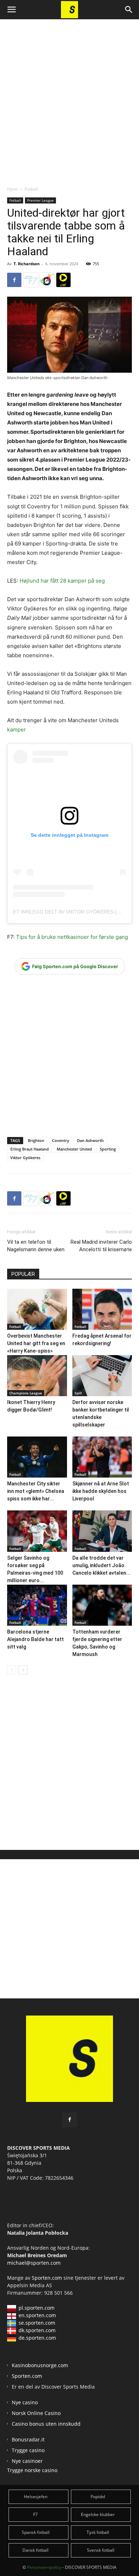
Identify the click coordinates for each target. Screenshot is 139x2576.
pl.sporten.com (37, 2308)
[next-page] (23, 1670)
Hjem (12, 189)
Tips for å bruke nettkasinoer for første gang (71, 937)
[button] (11, 10)
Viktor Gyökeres (25, 1158)
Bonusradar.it (28, 2439)
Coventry (61, 1140)
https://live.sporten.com (63, 280)
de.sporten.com (37, 2338)
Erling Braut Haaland (30, 1149)
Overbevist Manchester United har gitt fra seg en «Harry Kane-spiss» (36, 1343)
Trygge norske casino (32, 2470)
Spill (78, 1393)
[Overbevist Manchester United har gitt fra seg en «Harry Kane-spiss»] (37, 1309)
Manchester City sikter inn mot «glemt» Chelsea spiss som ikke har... (36, 1491)
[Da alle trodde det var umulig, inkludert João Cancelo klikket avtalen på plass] (102, 1531)
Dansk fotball (35, 2550)
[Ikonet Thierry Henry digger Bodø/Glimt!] (37, 1376)
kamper (17, 729)
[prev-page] (12, 1670)
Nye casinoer (27, 2461)
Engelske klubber (98, 2514)
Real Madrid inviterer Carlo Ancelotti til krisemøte (101, 1246)
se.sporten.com (37, 2323)
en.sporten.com (37, 2315)
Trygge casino (28, 2450)
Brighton (36, 1140)
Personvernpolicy (44, 2567)
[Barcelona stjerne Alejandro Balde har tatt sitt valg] (37, 1605)
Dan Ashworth (90, 1140)
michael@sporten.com (34, 2263)
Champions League (26, 1393)
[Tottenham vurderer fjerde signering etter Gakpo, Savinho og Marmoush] (102, 1605)
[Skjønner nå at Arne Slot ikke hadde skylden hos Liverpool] (102, 1457)
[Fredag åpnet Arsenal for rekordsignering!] (102, 1309)
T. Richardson (27, 264)
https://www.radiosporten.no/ (47, 280)
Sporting (108, 1149)
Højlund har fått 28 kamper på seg (62, 581)
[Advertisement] (69, 96)
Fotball (31, 189)
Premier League (40, 200)
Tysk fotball (98, 2532)
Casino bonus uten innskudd (46, 2424)
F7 (35, 2514)
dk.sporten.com (37, 2330)
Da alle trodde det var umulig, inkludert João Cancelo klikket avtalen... (101, 1565)
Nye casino (25, 2402)
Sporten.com (48, 2278)
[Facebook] (14, 280)
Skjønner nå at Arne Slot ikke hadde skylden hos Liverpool (101, 1491)
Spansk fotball (36, 2532)
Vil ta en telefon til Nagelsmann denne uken (36, 1246)
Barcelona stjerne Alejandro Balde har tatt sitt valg (35, 1639)
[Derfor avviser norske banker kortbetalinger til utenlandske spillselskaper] (102, 1376)
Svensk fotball (101, 2550)
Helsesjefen (36, 2497)
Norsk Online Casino (36, 2413)
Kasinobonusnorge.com (40, 2365)
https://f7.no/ (31, 280)
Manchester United (74, 1149)
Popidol (98, 2497)
